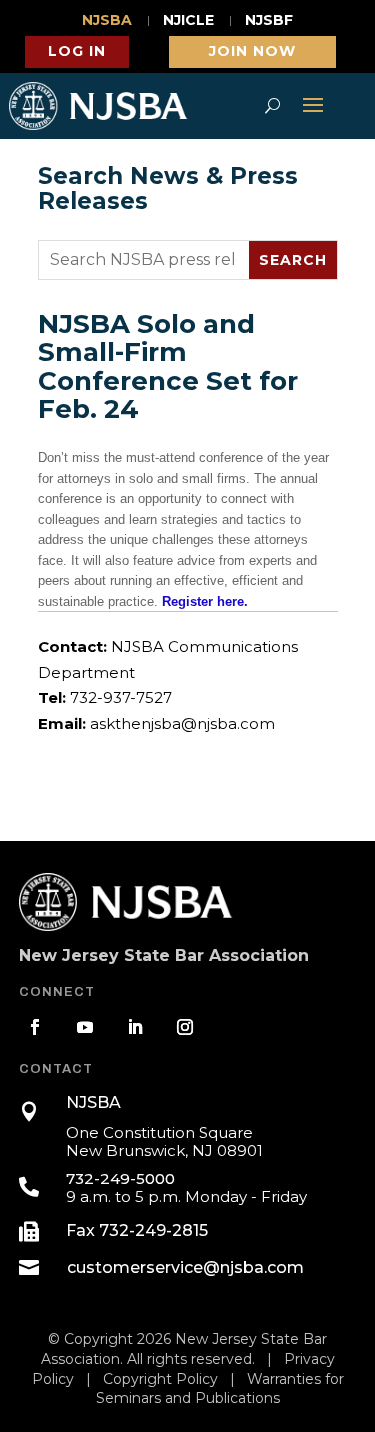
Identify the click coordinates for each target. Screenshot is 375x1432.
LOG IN (77, 51)
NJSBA (107, 21)
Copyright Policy (160, 1379)
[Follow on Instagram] (185, 1027)
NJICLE (188, 21)
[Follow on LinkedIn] (135, 1027)
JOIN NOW (252, 51)
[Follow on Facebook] (35, 1027)
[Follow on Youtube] (85, 1027)
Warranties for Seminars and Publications (220, 1389)
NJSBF (269, 21)
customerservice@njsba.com (185, 1267)
